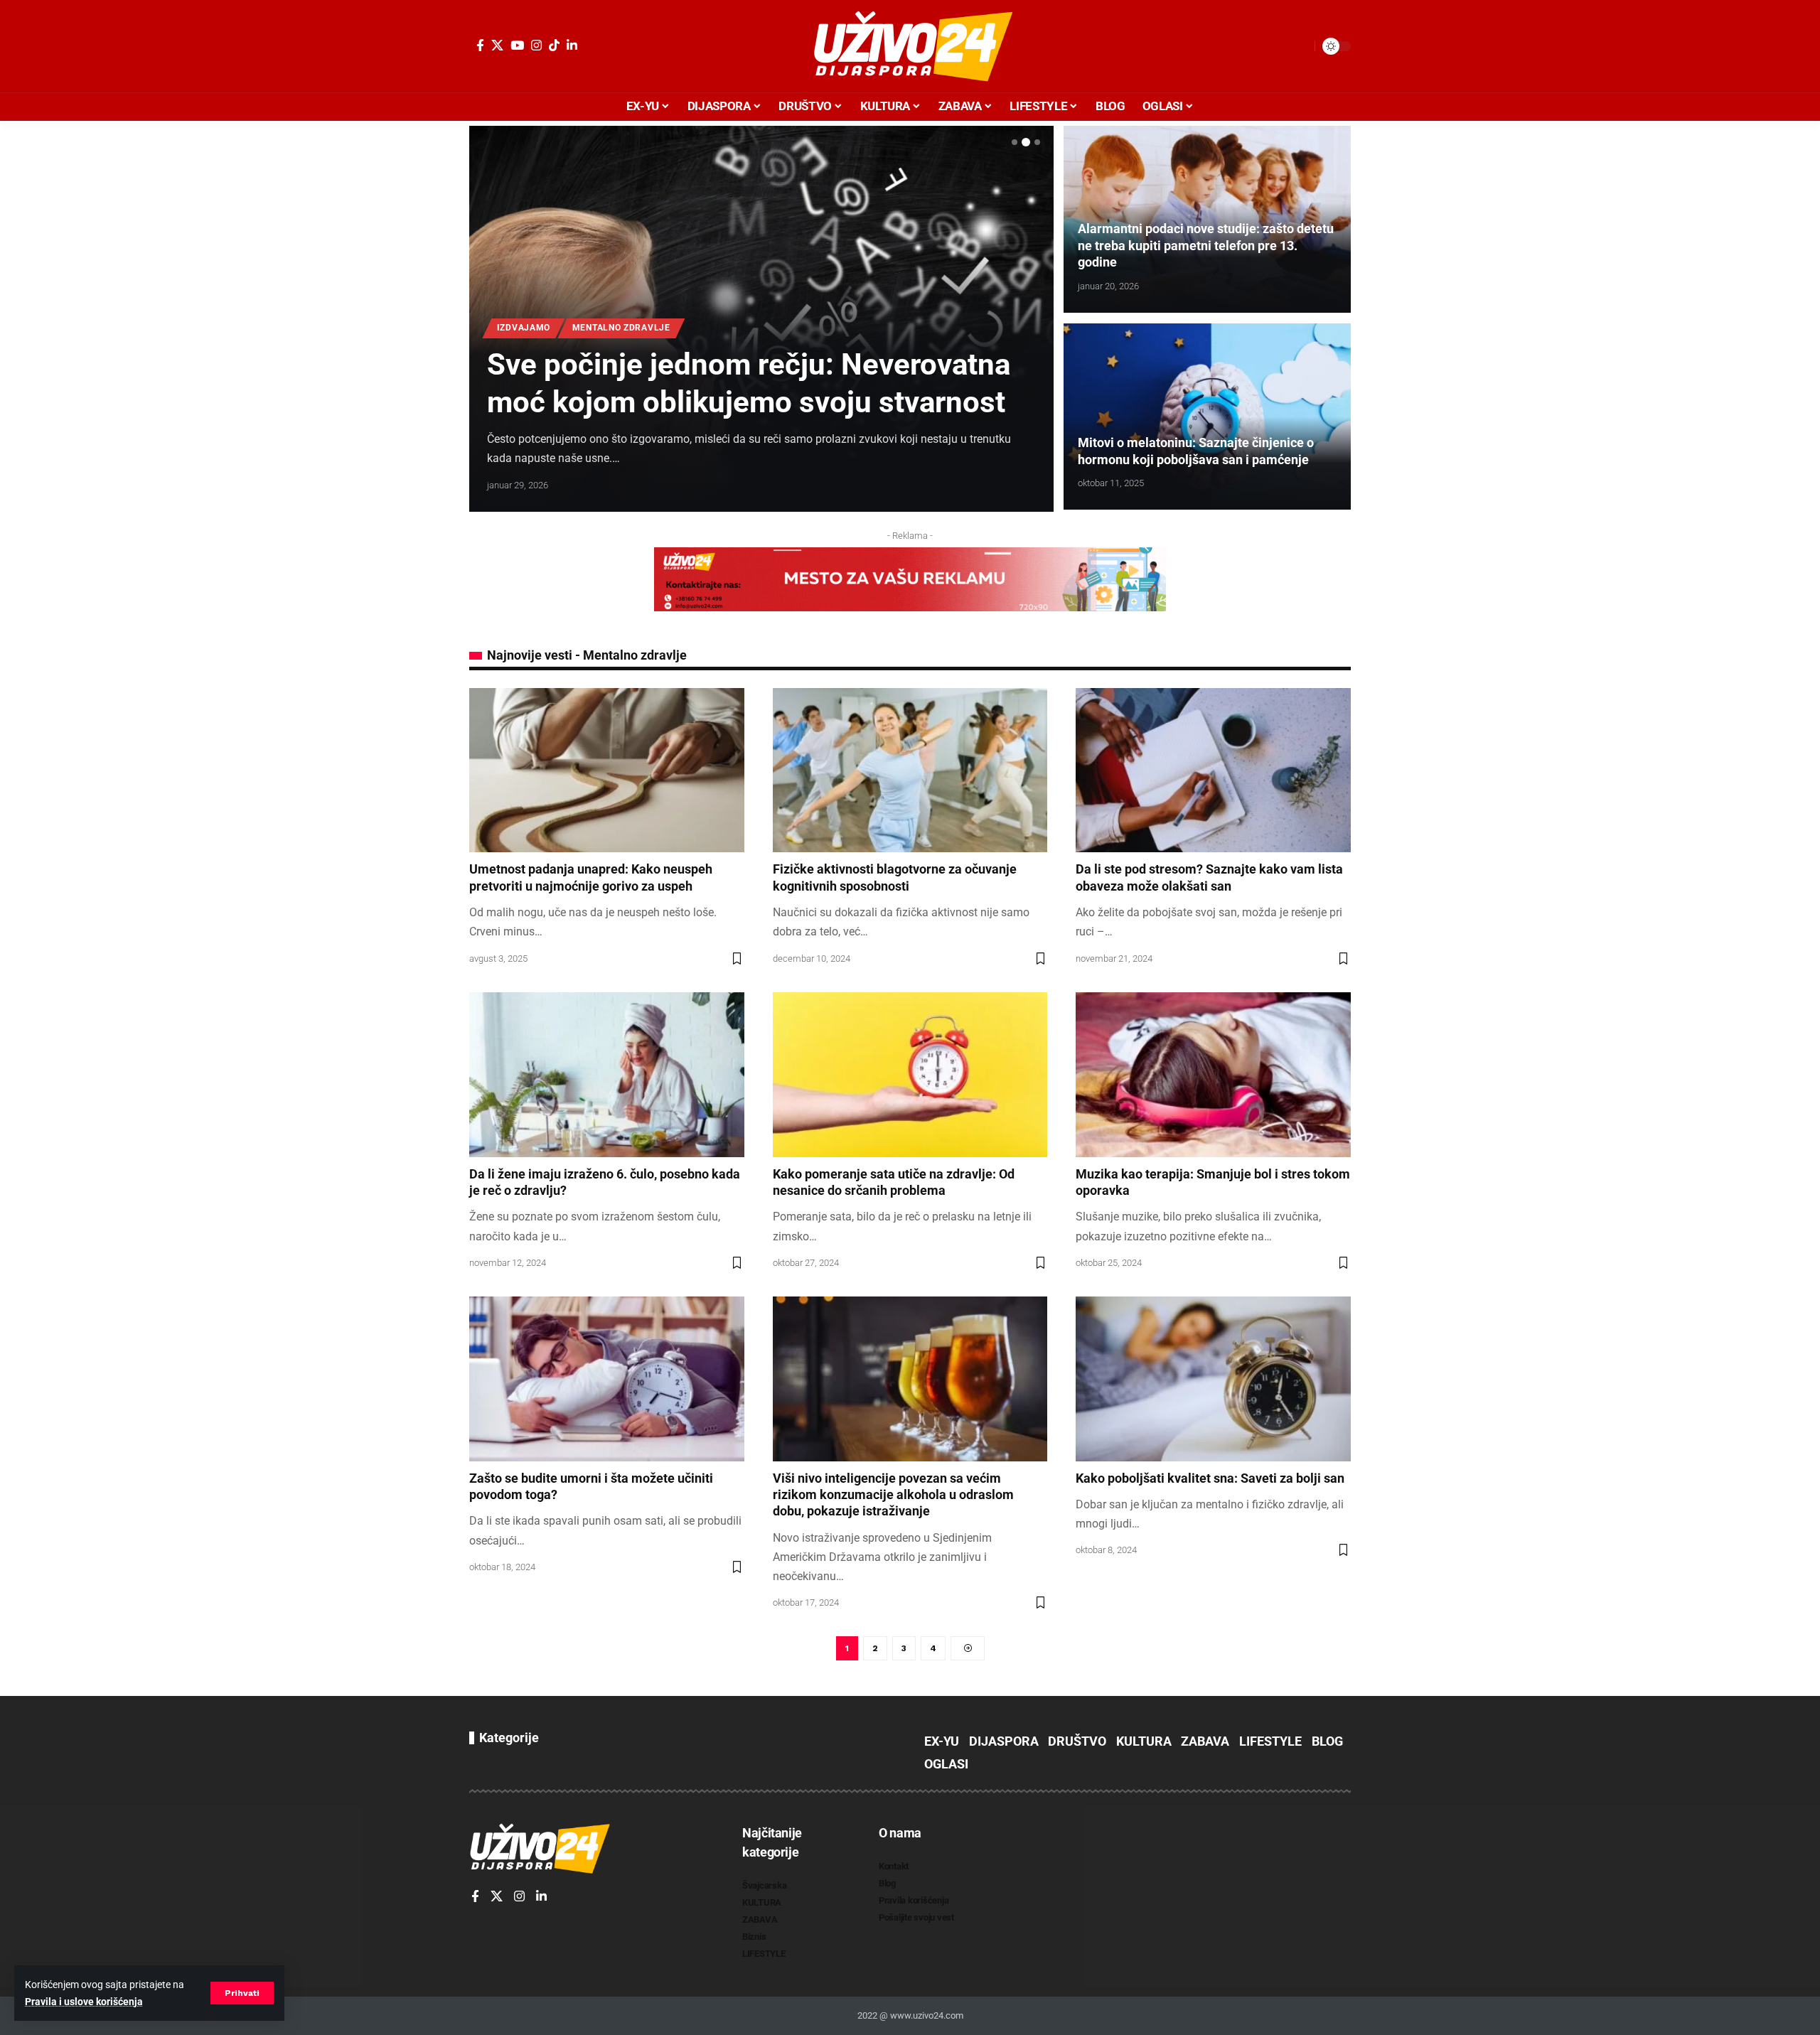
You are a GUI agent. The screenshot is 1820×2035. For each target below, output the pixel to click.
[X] (497, 45)
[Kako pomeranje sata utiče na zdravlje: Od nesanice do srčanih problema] (910, 1075)
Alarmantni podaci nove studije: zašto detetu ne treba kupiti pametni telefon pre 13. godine (1206, 245)
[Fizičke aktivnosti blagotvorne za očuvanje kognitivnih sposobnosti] (910, 770)
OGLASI (946, 1764)
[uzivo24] (910, 46)
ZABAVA (1205, 1741)
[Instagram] (536, 45)
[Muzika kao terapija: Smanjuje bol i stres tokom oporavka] (1213, 1075)
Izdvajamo (524, 328)
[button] (242, 1993)
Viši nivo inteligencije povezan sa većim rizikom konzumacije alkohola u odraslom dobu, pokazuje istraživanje (893, 1495)
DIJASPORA (1004, 1741)
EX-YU (942, 1741)
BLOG (1327, 1741)
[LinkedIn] (572, 45)
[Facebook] (480, 45)
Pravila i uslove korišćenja (84, 2002)
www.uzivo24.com (926, 2015)
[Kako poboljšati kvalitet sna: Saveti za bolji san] (1213, 1379)
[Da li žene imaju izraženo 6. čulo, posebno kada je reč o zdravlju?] (607, 1075)
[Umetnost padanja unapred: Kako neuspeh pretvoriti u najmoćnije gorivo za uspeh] (607, 770)
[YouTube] (517, 45)
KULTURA (1144, 1741)
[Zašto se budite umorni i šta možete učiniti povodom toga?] (607, 1379)
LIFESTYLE (1270, 1741)
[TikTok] (554, 45)
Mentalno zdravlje (621, 328)
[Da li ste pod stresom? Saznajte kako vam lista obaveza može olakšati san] (1213, 770)
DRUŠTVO (1077, 1741)
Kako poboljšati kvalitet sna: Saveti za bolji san (1210, 1478)
